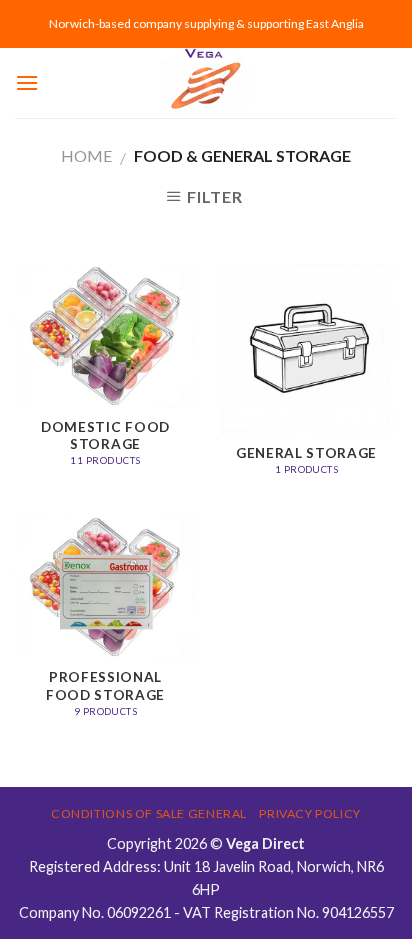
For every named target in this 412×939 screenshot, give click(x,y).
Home (86, 155)
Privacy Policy (310, 813)
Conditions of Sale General (149, 813)
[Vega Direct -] (206, 83)
